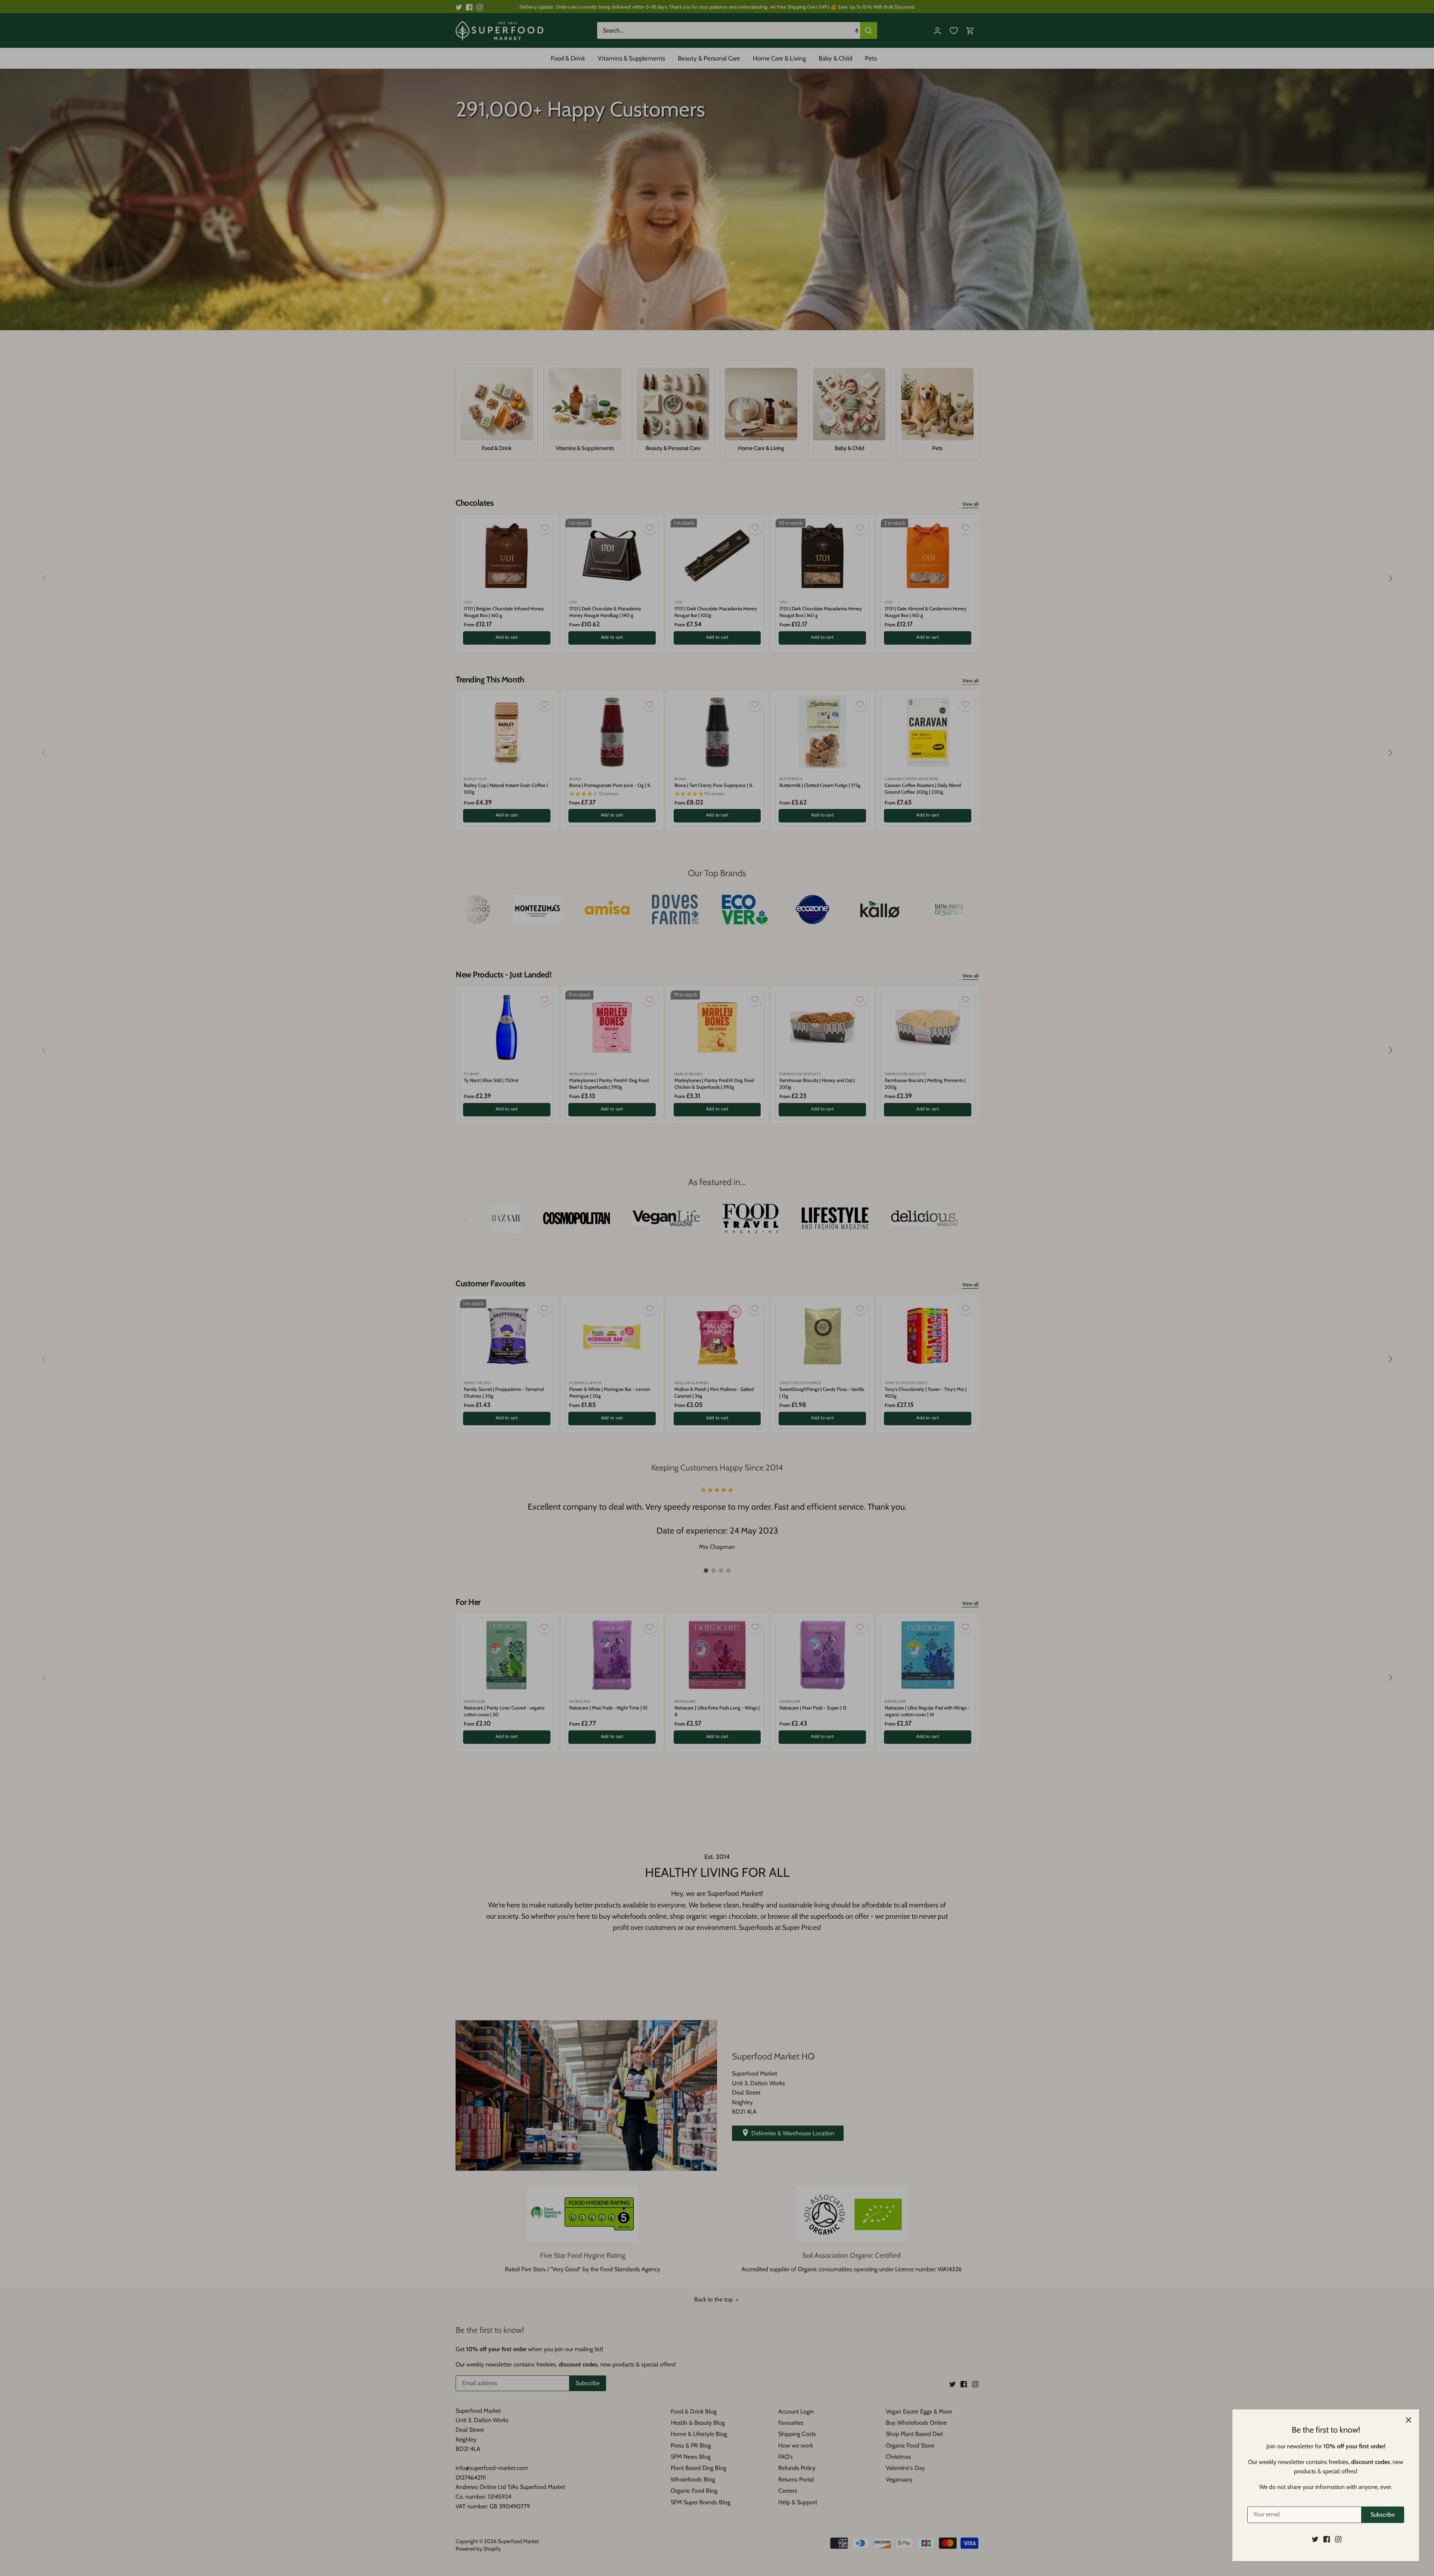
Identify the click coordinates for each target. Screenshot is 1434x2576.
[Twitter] (1315, 2539)
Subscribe (1383, 2515)
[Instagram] (1338, 2539)
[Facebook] (1327, 2539)
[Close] (1409, 2420)
